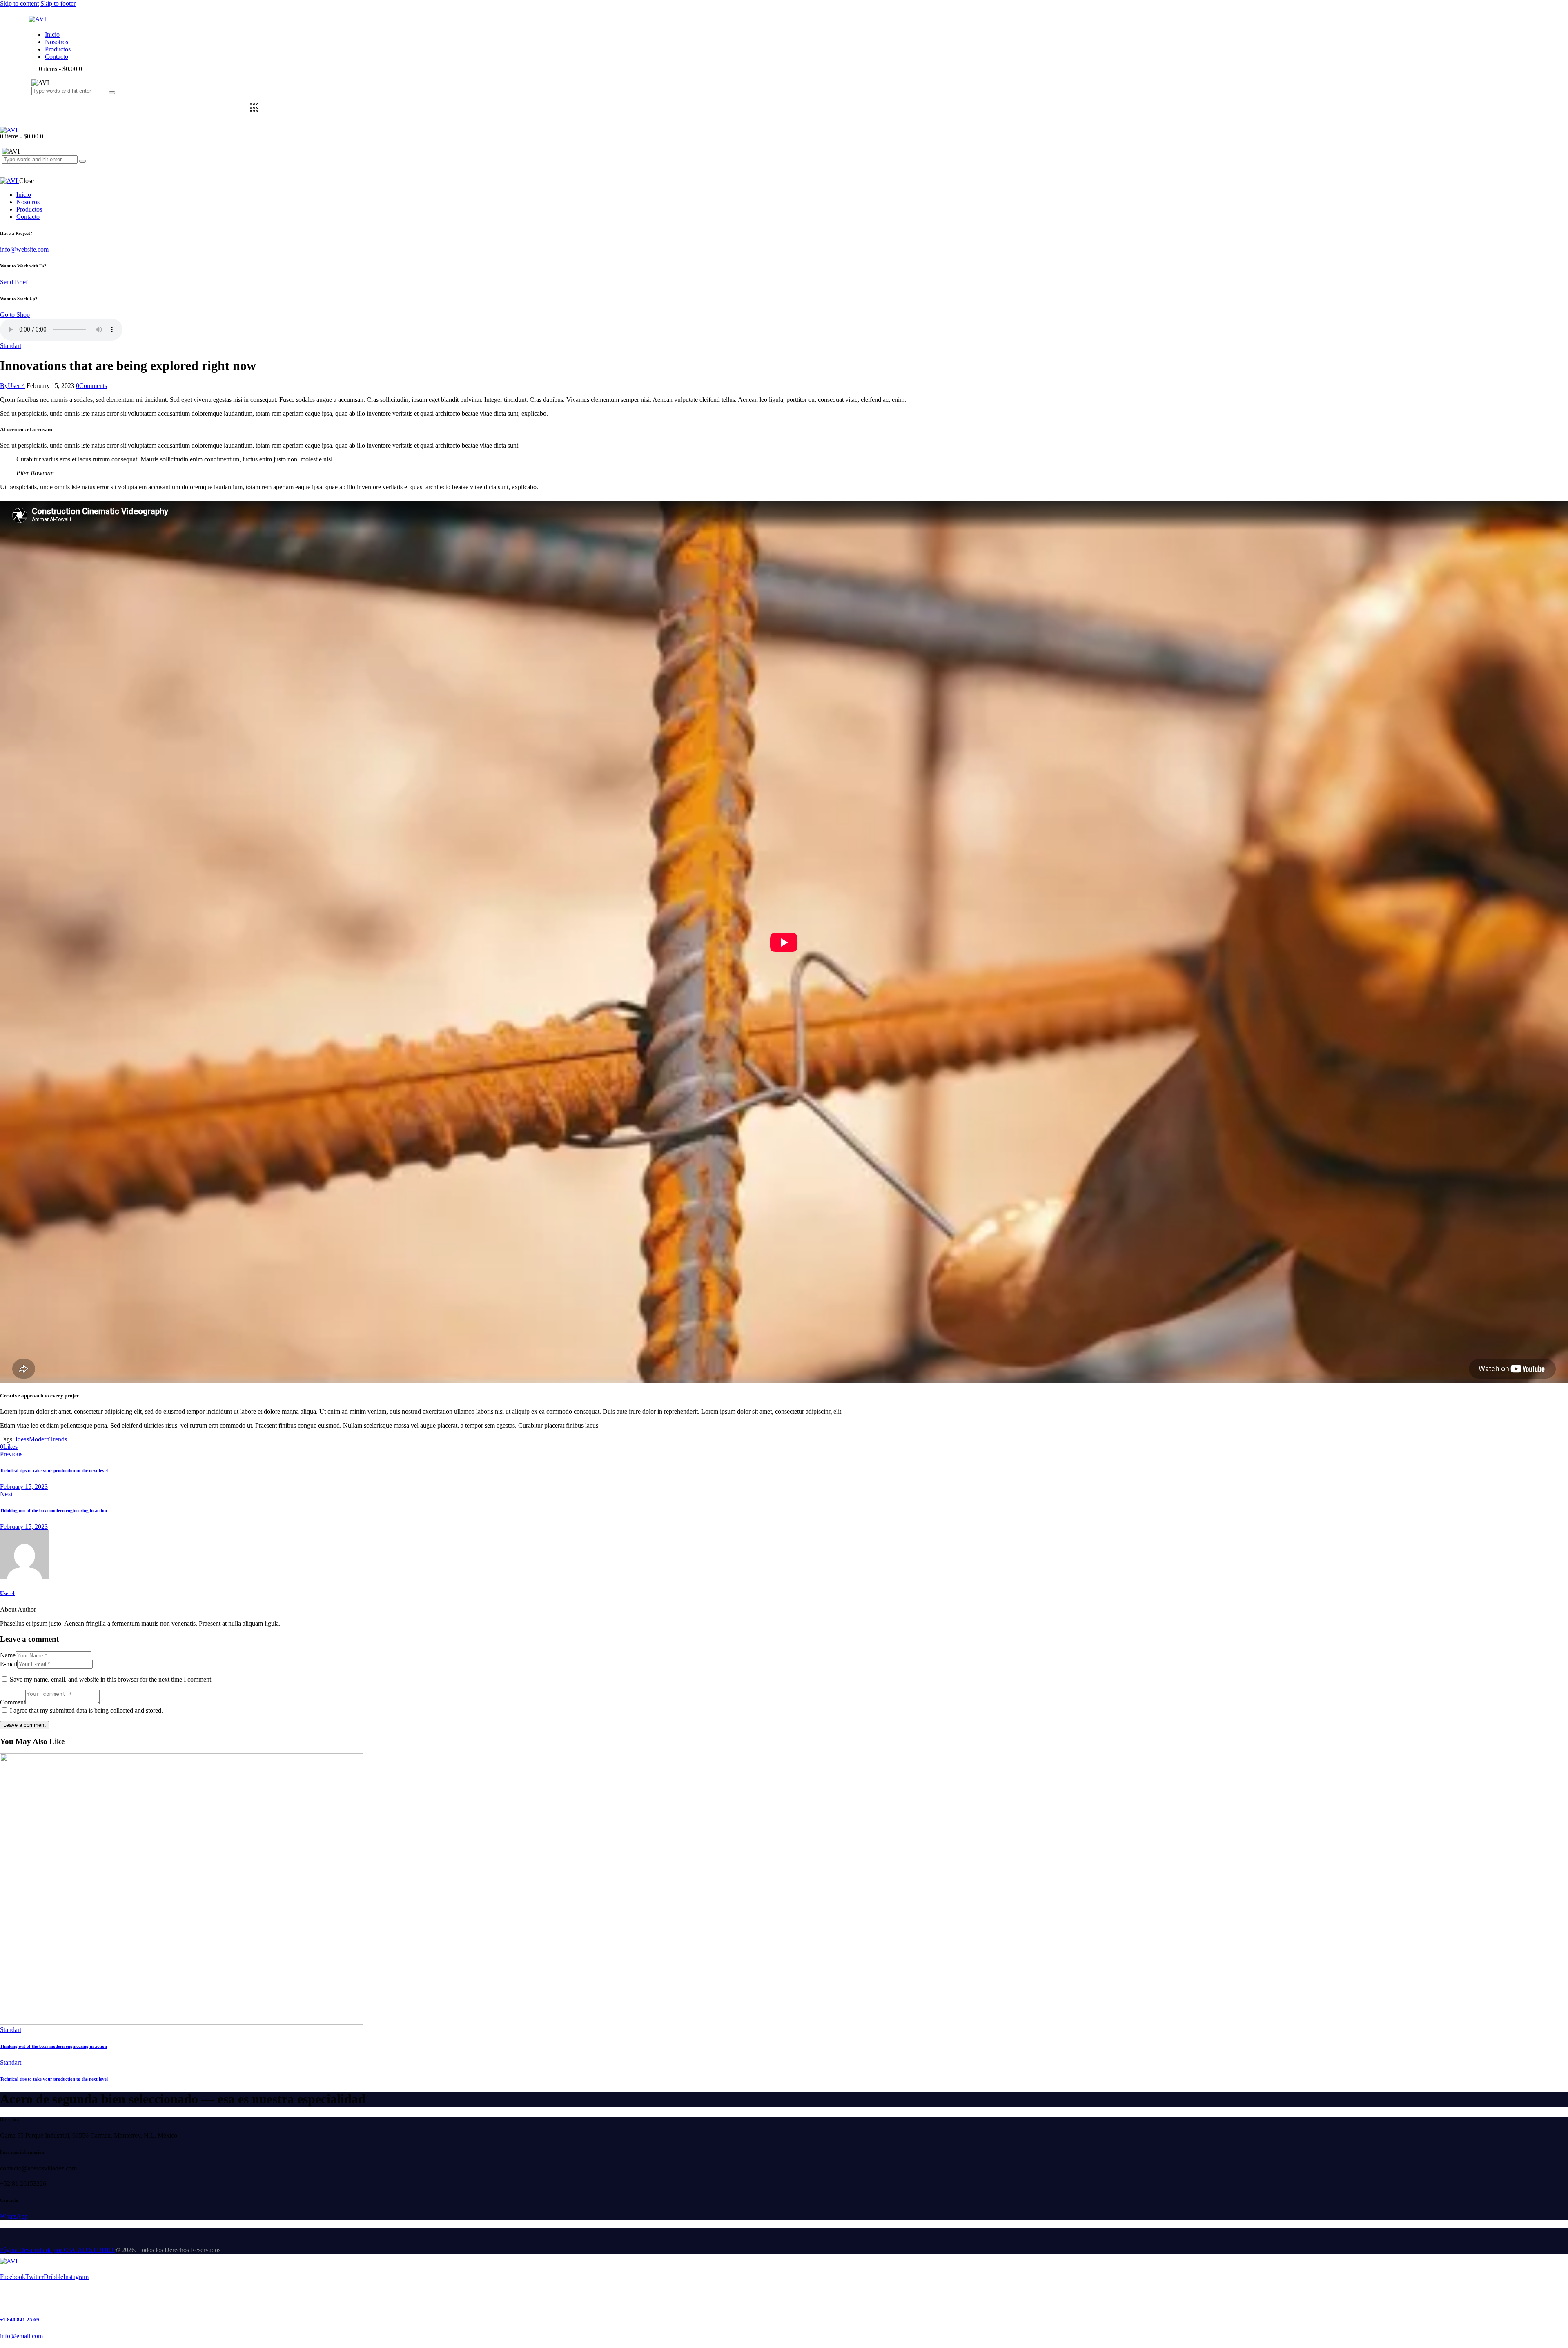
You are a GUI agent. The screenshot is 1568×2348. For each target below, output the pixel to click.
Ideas (22, 1439)
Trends (58, 1439)
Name (8, 1655)
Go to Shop (15, 315)
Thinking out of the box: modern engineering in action (53, 2046)
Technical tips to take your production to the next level (54, 2079)
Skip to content (19, 3)
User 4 (7, 1593)
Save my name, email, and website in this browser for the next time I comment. (111, 1679)
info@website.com (24, 249)
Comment (13, 1702)
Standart (11, 346)
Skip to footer (58, 3)
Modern (39, 1439)
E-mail (9, 1664)
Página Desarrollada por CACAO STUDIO (58, 2250)
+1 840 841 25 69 (20, 2320)
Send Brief (14, 282)
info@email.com (21, 2336)
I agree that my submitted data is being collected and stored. (86, 1710)
